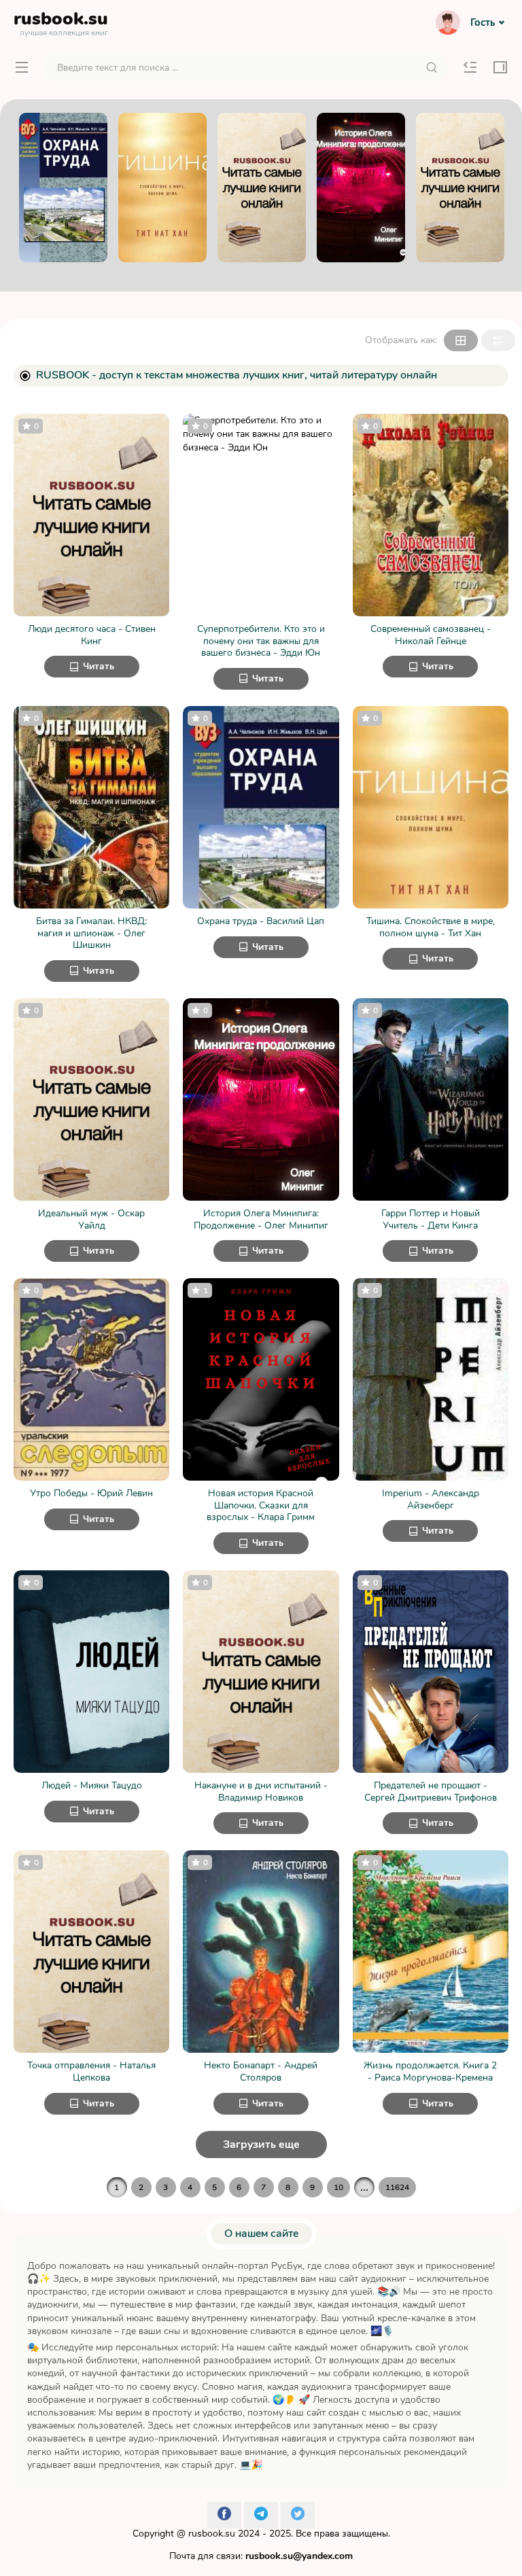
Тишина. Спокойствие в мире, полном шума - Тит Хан (431, 927)
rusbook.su (212, 2534)
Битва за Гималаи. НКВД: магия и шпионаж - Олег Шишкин (91, 933)
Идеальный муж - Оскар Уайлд (91, 1219)
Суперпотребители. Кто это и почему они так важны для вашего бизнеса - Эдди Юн (261, 641)
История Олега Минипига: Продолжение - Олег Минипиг (261, 1219)
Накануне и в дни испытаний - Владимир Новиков (261, 1792)
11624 (397, 2187)
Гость (483, 22)
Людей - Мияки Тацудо (92, 1786)
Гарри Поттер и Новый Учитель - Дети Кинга (431, 1219)
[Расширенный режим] (498, 340)
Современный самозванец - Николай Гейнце (431, 635)
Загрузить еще (261, 2145)
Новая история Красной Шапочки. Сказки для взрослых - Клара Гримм (261, 1505)
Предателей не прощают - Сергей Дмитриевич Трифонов (431, 1792)
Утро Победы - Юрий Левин (91, 1494)
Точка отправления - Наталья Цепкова (91, 2071)
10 (338, 2187)
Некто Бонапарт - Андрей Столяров (261, 2071)
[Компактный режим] (461, 340)
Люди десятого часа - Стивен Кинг (92, 635)
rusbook (61, 22)
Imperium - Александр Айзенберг (431, 1499)
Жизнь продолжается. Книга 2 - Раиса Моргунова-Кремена (430, 2071)
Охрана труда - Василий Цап (261, 921)
